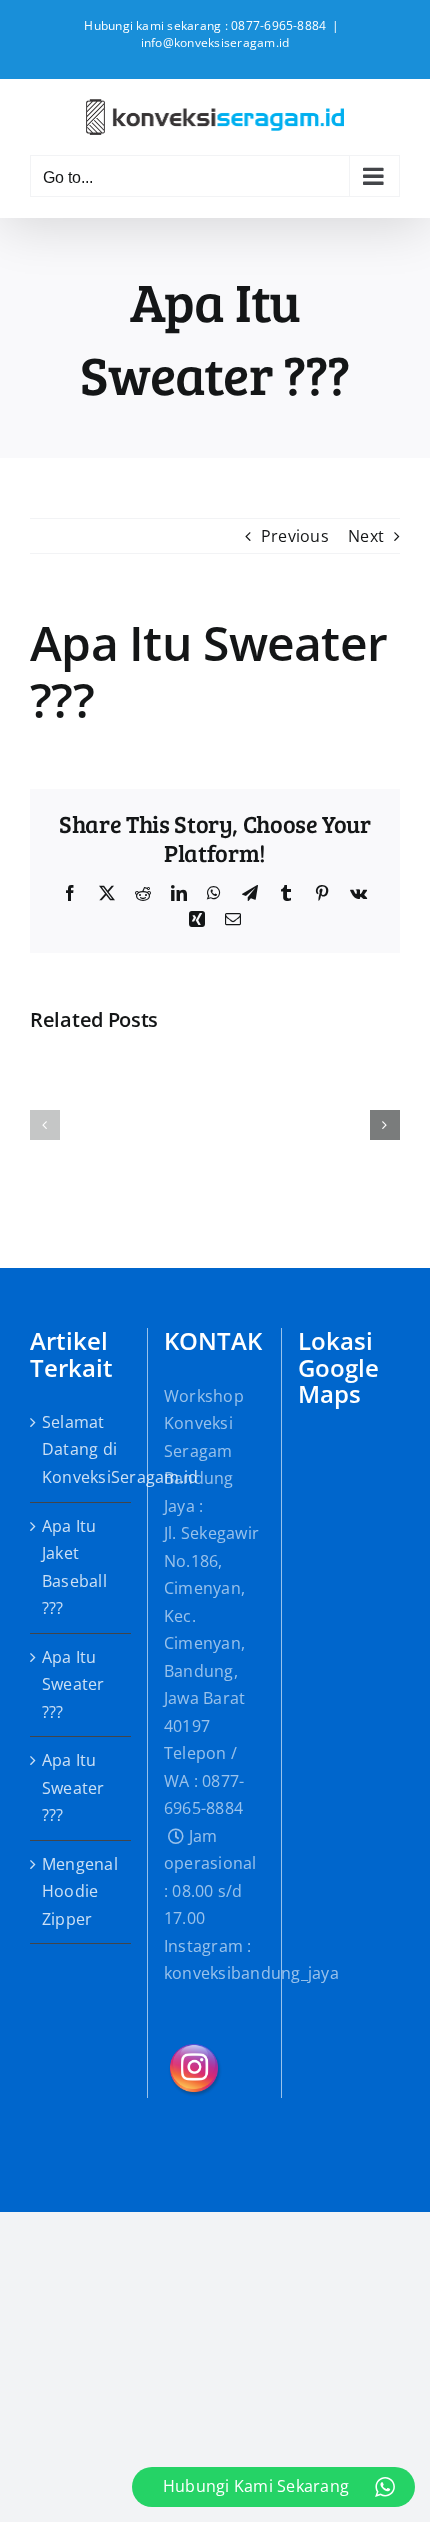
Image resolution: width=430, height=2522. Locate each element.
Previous (295, 536)
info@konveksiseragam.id (215, 42)
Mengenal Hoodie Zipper (80, 1891)
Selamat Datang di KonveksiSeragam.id (81, 1449)
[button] (45, 1125)
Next (366, 536)
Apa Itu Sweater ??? (73, 1684)
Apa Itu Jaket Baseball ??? (74, 1567)
